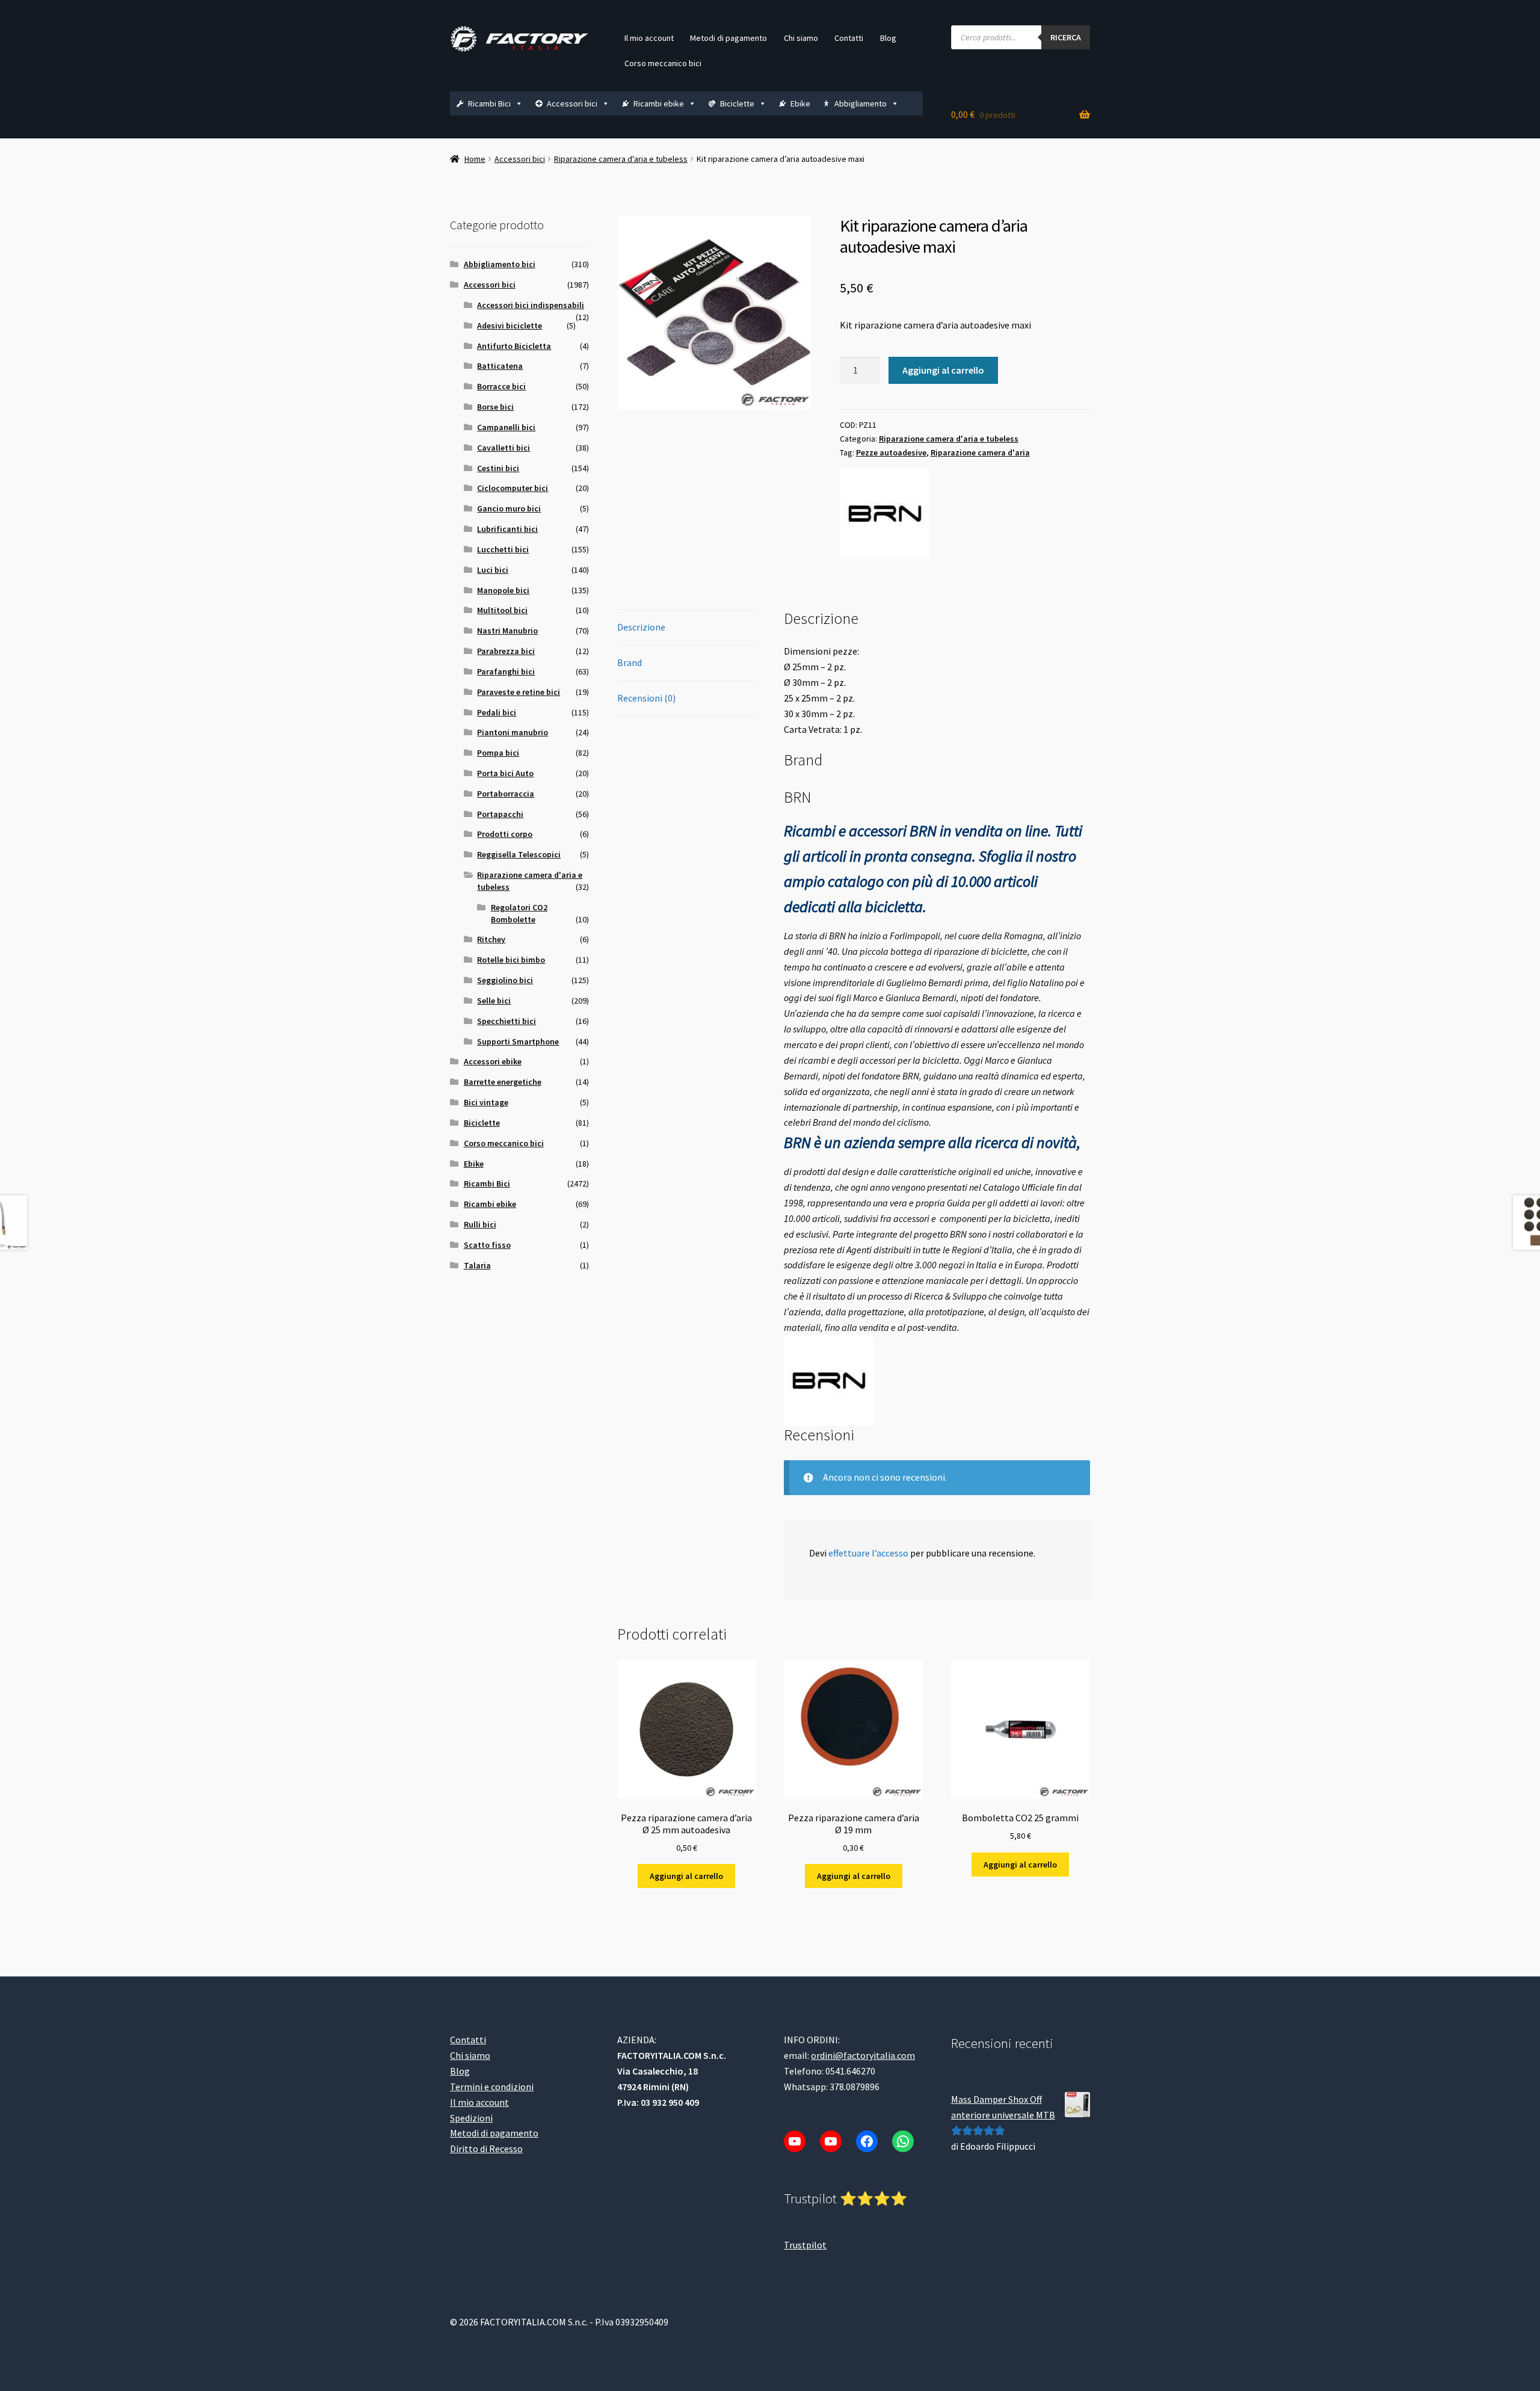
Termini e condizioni (492, 2087)
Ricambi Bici (489, 103)
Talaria (477, 1265)
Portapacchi (500, 814)
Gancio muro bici (509, 508)
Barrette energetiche (503, 1082)
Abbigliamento (861, 103)
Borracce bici (501, 386)
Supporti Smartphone (518, 1041)
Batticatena (500, 366)
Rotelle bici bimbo (511, 960)
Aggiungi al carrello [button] (686, 1876)
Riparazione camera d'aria (980, 452)
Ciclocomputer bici (513, 488)
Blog (888, 38)
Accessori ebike (493, 1061)
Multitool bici (502, 610)
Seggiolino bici (505, 980)
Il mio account (649, 38)
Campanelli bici (506, 427)
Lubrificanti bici (507, 529)
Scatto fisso (487, 1245)
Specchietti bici (507, 1021)
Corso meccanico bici (663, 63)
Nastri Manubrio (507, 631)
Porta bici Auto (505, 773)
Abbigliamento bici (500, 264)
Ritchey (491, 939)
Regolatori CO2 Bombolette (519, 913)
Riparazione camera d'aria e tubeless (621, 159)
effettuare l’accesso (868, 1553)
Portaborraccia (506, 794)
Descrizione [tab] (641, 627)
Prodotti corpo (505, 834)
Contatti (849, 38)
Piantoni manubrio (513, 732)
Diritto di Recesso (486, 2149)
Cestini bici (498, 468)
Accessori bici (572, 103)
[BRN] (885, 514)
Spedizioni (471, 2118)
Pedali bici (497, 712)
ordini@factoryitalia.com (863, 2055)
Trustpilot (805, 2245)
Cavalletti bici (504, 448)
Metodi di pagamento (728, 38)
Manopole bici (503, 590)
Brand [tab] (630, 662)
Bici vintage (486, 1102)
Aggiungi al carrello (943, 370)
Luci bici (493, 570)
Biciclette (737, 103)
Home (475, 159)
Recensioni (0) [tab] (646, 698)
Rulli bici (480, 1224)
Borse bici (495, 407)
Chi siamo (801, 38)
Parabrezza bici (506, 651)
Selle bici (494, 1001)
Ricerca (1066, 37)
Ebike (800, 103)
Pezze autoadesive (891, 452)
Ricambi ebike (659, 103)
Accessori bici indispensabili (531, 305)
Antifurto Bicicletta (514, 346)
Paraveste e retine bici (519, 692)
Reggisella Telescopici (519, 854)
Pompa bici (498, 753)
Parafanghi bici (506, 671)
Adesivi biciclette (510, 325)
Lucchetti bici (503, 549)
